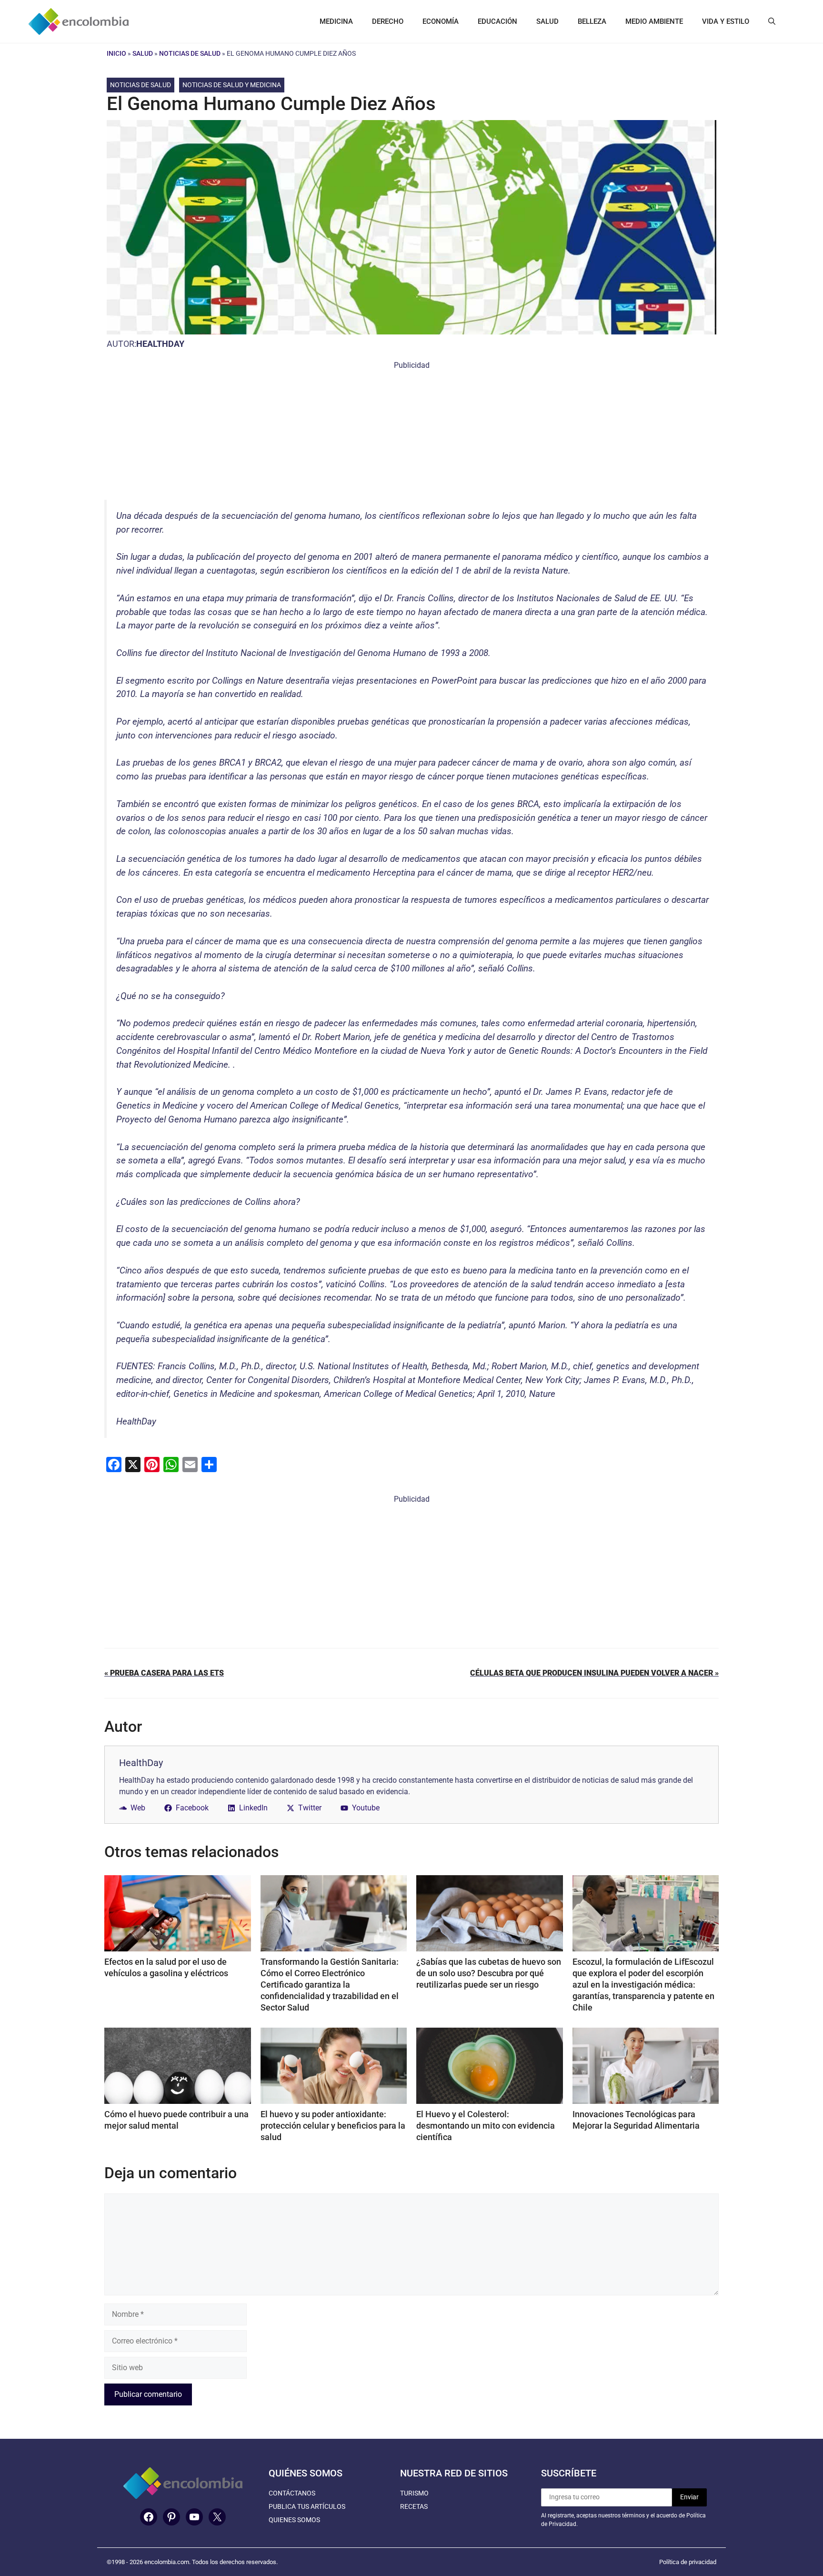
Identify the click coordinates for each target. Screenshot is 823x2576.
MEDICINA (336, 21)
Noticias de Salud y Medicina (232, 85)
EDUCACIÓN (497, 21)
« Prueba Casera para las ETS (164, 1673)
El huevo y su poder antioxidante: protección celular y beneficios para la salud (333, 2126)
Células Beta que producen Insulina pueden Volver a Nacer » (594, 1673)
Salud (143, 53)
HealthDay (160, 344)
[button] (772, 21)
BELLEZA (592, 21)
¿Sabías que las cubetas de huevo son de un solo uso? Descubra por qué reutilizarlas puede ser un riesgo (489, 1973)
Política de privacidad (688, 2562)
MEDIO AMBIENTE (654, 21)
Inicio (116, 53)
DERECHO (388, 21)
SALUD (547, 21)
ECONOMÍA (441, 21)
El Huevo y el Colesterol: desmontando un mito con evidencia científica (486, 2126)
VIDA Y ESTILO (726, 21)
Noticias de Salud (190, 53)
